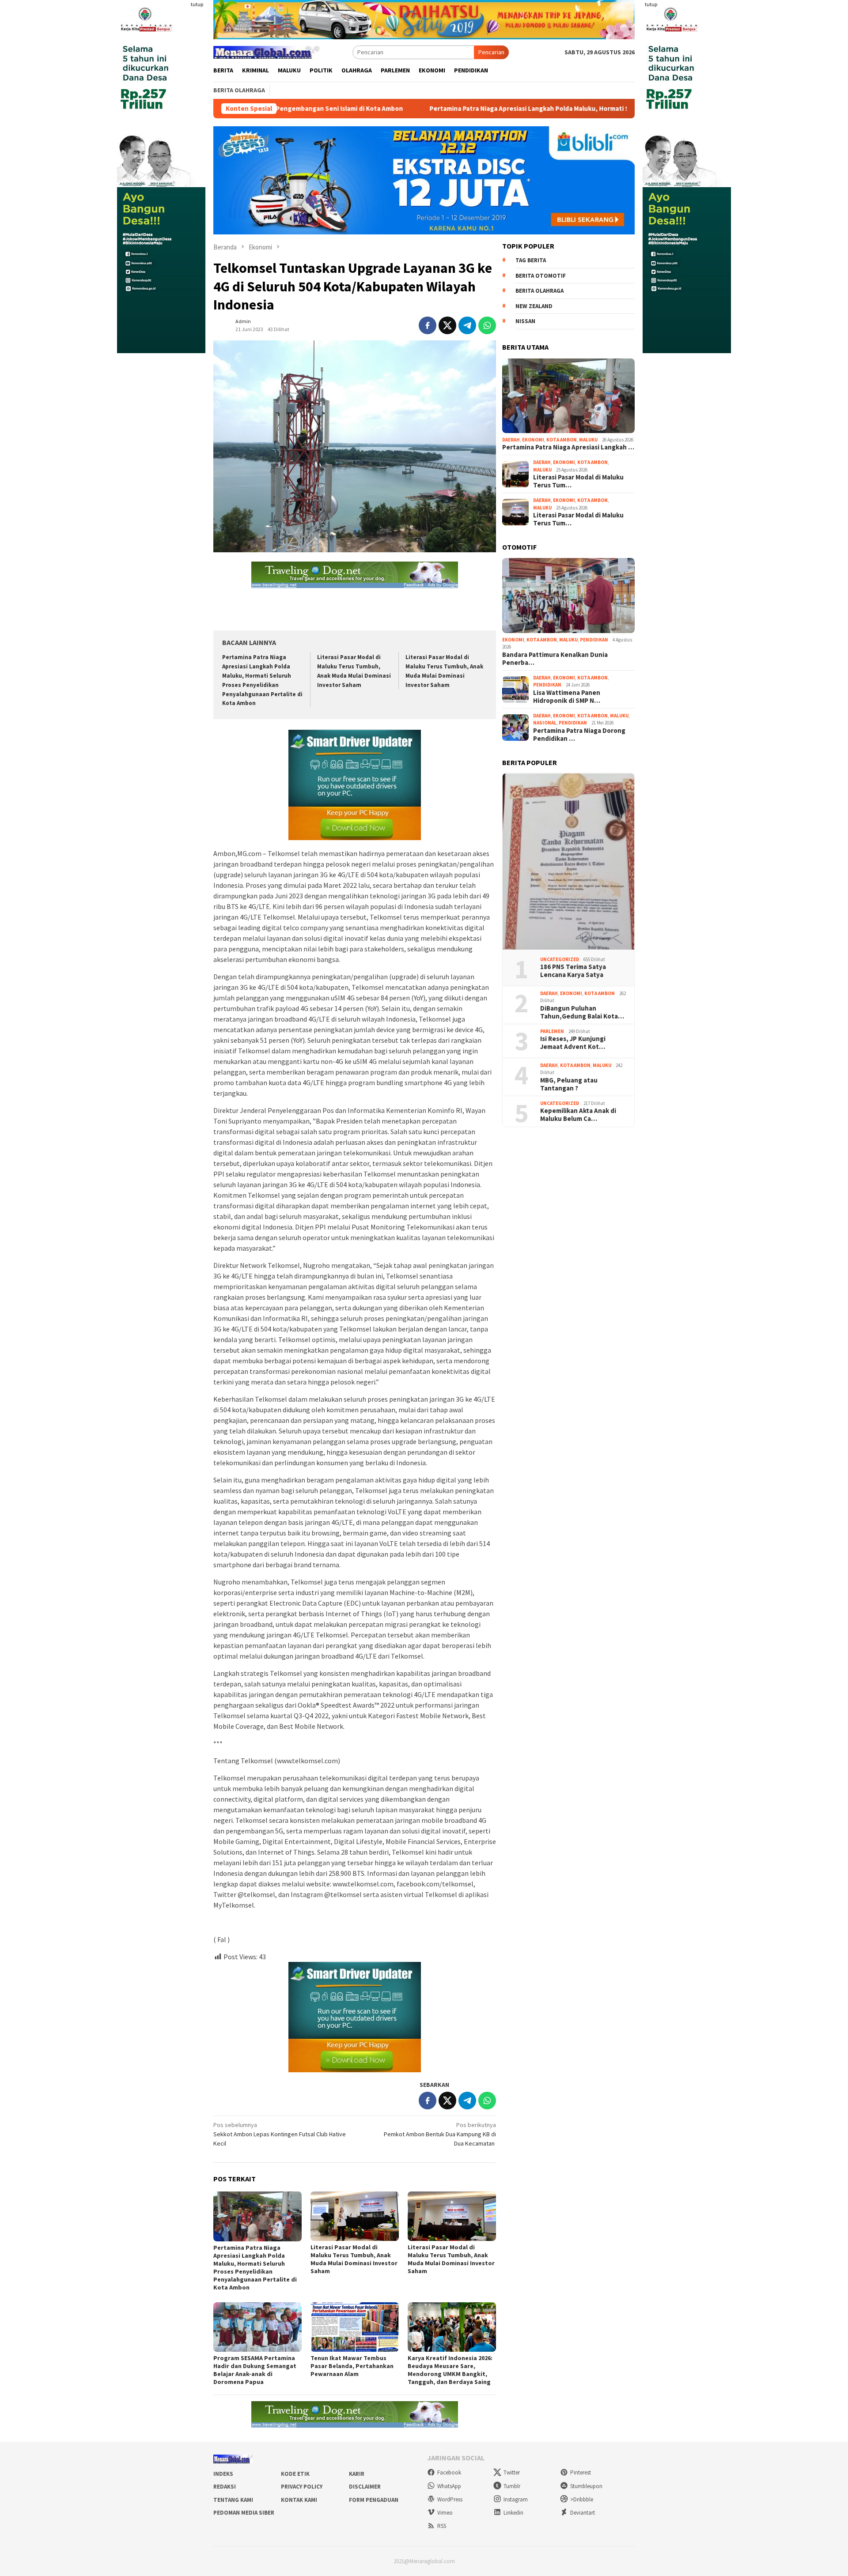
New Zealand (534, 306)
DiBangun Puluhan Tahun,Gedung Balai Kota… (582, 1012)
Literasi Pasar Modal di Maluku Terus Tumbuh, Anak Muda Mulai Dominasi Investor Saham (354, 2259)
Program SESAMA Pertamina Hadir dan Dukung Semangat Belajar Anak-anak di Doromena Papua (255, 2370)
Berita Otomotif (541, 276)
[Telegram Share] (467, 325)
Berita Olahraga (539, 291)
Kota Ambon (562, 440)
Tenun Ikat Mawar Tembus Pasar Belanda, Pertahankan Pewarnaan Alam (352, 2366)
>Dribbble (582, 2499)
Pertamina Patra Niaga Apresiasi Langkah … (568, 448)
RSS (442, 2526)
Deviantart (583, 2513)
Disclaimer (365, 2487)
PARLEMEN (552, 1031)
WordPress (450, 2499)
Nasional (545, 723)
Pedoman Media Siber (244, 2513)
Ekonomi (533, 440)
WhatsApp (449, 2486)
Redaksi (225, 2487)
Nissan (525, 322)
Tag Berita (531, 261)
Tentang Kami (233, 2500)
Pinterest (581, 2472)
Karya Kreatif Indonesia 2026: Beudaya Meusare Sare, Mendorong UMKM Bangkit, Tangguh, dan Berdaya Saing (450, 2370)
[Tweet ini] (447, 325)
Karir (357, 2474)
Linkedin (513, 2513)
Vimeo (445, 2513)
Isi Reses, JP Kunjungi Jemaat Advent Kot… (573, 1043)
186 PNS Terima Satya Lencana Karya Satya (573, 971)
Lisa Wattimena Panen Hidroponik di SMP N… (567, 697)
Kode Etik (295, 2474)
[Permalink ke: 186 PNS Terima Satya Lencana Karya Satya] (568, 862)
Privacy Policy (302, 2487)
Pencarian (491, 52)
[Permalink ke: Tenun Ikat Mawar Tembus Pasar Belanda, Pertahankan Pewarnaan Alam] (355, 2327)
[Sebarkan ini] (428, 325)
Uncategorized (560, 959)
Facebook (449, 2472)
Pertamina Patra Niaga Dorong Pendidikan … (579, 735)
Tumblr (512, 2486)
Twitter (512, 2472)
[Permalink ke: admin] (222, 324)
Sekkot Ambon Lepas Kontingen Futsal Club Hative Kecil (280, 2134)
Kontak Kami (299, 2500)
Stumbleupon (586, 2486)
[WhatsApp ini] (487, 325)
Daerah (511, 440)
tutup (197, 4)
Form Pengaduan (374, 2500)
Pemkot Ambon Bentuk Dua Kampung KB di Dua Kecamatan (440, 2134)
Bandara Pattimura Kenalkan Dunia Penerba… (555, 659)
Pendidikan (594, 640)
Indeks (223, 2474)
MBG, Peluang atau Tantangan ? (569, 1084)
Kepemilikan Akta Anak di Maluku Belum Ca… (578, 1115)
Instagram (516, 2499)
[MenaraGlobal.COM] (266, 51)
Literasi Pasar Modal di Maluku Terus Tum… (578, 482)
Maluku (588, 440)
